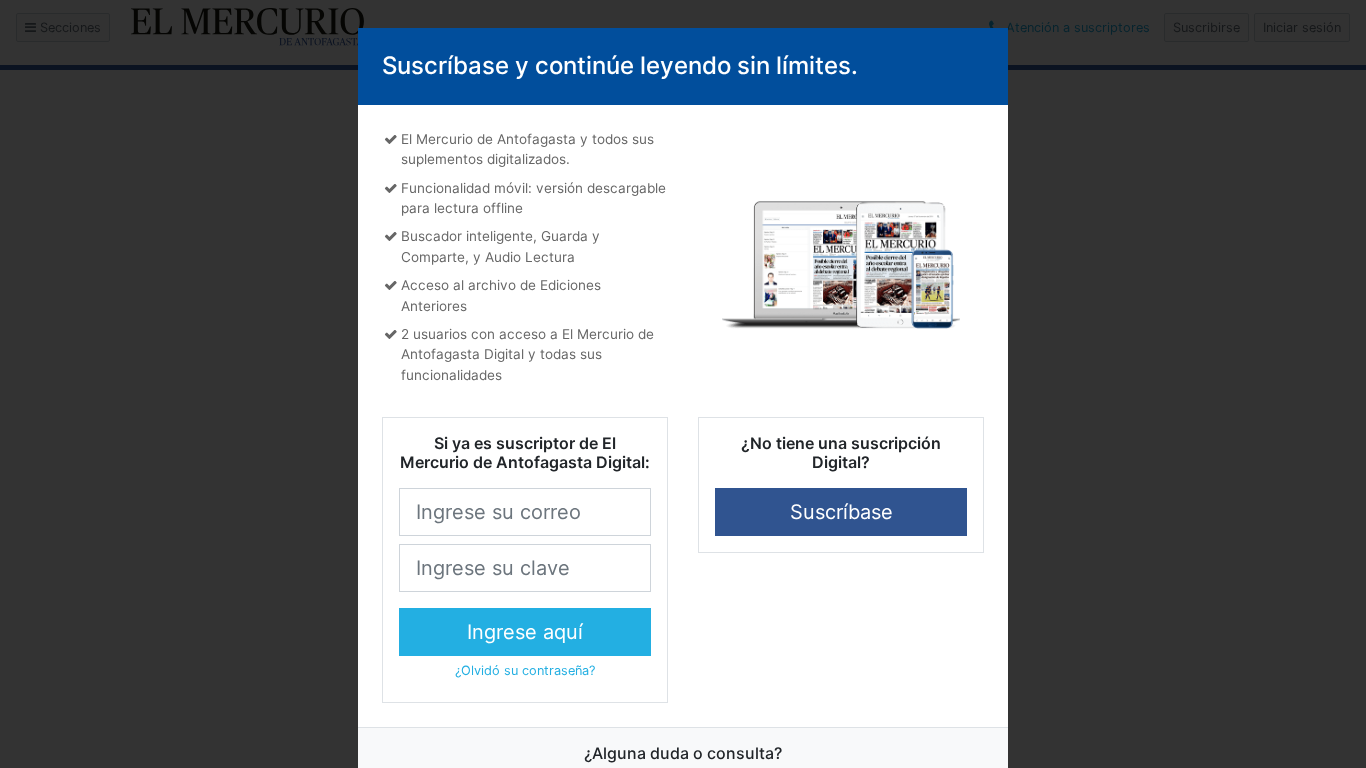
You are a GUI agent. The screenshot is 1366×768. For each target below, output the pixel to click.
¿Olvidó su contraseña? (525, 670)
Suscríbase (841, 512)
